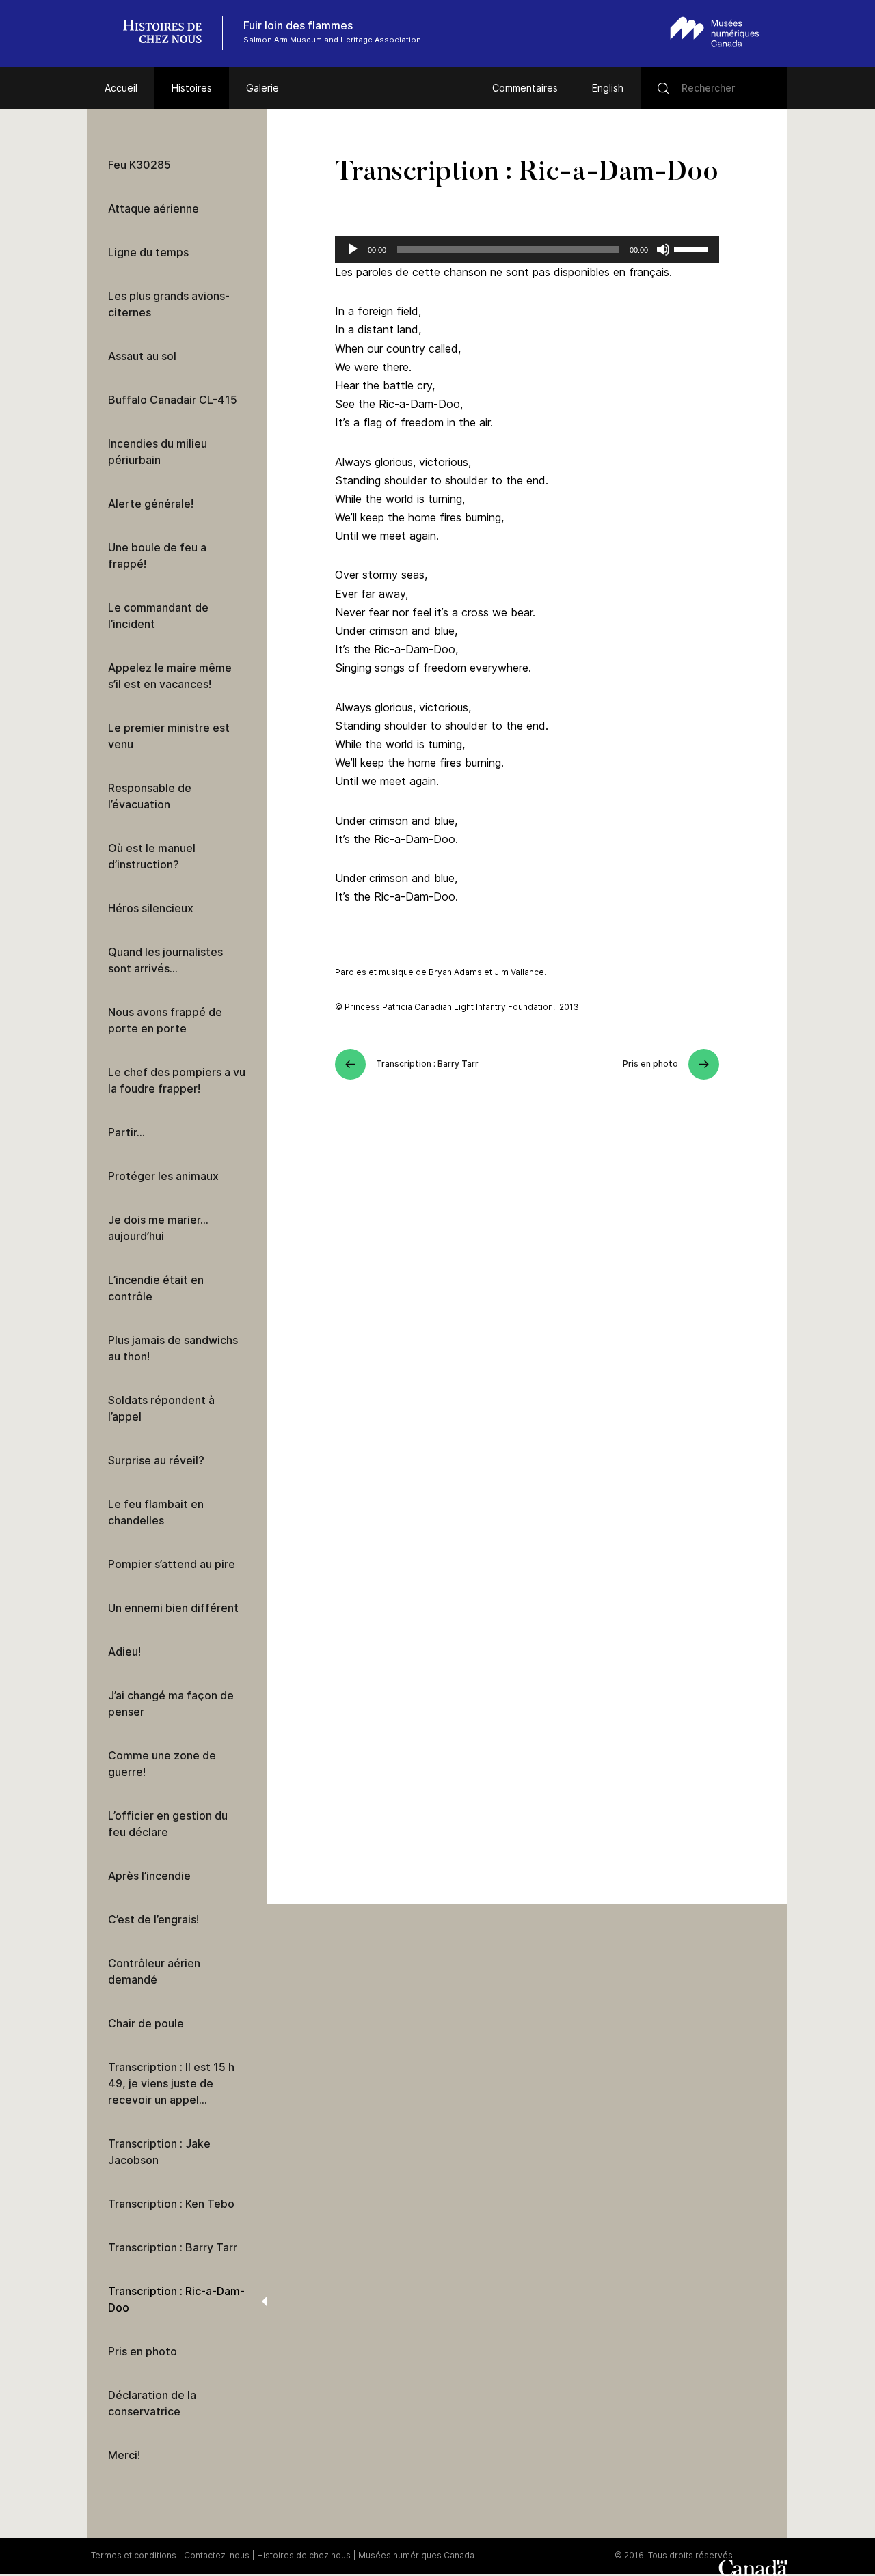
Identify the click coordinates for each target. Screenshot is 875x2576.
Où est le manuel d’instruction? (152, 856)
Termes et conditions (134, 2555)
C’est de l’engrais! (153, 1919)
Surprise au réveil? (156, 1460)
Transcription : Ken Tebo (171, 2204)
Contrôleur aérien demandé (154, 1971)
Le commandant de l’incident (158, 616)
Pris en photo (143, 2351)
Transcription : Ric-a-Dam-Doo (176, 2299)
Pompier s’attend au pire (172, 1564)
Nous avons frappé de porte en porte (165, 1020)
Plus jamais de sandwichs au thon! (173, 1348)
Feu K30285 (139, 165)
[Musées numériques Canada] (715, 32)
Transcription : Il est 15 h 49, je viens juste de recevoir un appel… (171, 2083)
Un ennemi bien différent (173, 1608)
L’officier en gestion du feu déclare (168, 1824)
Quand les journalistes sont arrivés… (165, 960)
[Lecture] (353, 249)
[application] (527, 249)
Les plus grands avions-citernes (169, 304)
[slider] (693, 248)
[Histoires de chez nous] (170, 33)
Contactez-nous (217, 2555)
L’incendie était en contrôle (156, 1288)
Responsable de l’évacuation (150, 796)
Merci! (124, 2455)
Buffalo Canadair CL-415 (173, 400)
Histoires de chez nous (304, 2555)
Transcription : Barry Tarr (173, 2247)
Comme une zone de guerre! (162, 1764)
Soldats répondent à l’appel (161, 1408)
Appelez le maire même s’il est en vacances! (170, 676)
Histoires (192, 88)
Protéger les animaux (163, 1176)
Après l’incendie (149, 1876)
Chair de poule (146, 2023)
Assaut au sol (142, 356)
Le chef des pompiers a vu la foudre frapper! (177, 1080)
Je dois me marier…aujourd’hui (158, 1228)
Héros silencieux (151, 908)
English (608, 88)
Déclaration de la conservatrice (152, 2403)
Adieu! (124, 1652)
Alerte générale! (151, 504)
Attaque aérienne (153, 208)
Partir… (126, 1132)
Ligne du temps (148, 252)
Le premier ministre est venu (169, 736)
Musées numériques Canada (416, 2555)
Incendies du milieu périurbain (158, 452)
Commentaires (525, 88)
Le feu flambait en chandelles (156, 1512)
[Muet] (663, 249)
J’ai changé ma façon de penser (171, 1703)
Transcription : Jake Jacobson (159, 2152)
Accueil (121, 88)
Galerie (262, 88)
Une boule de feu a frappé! (157, 556)
